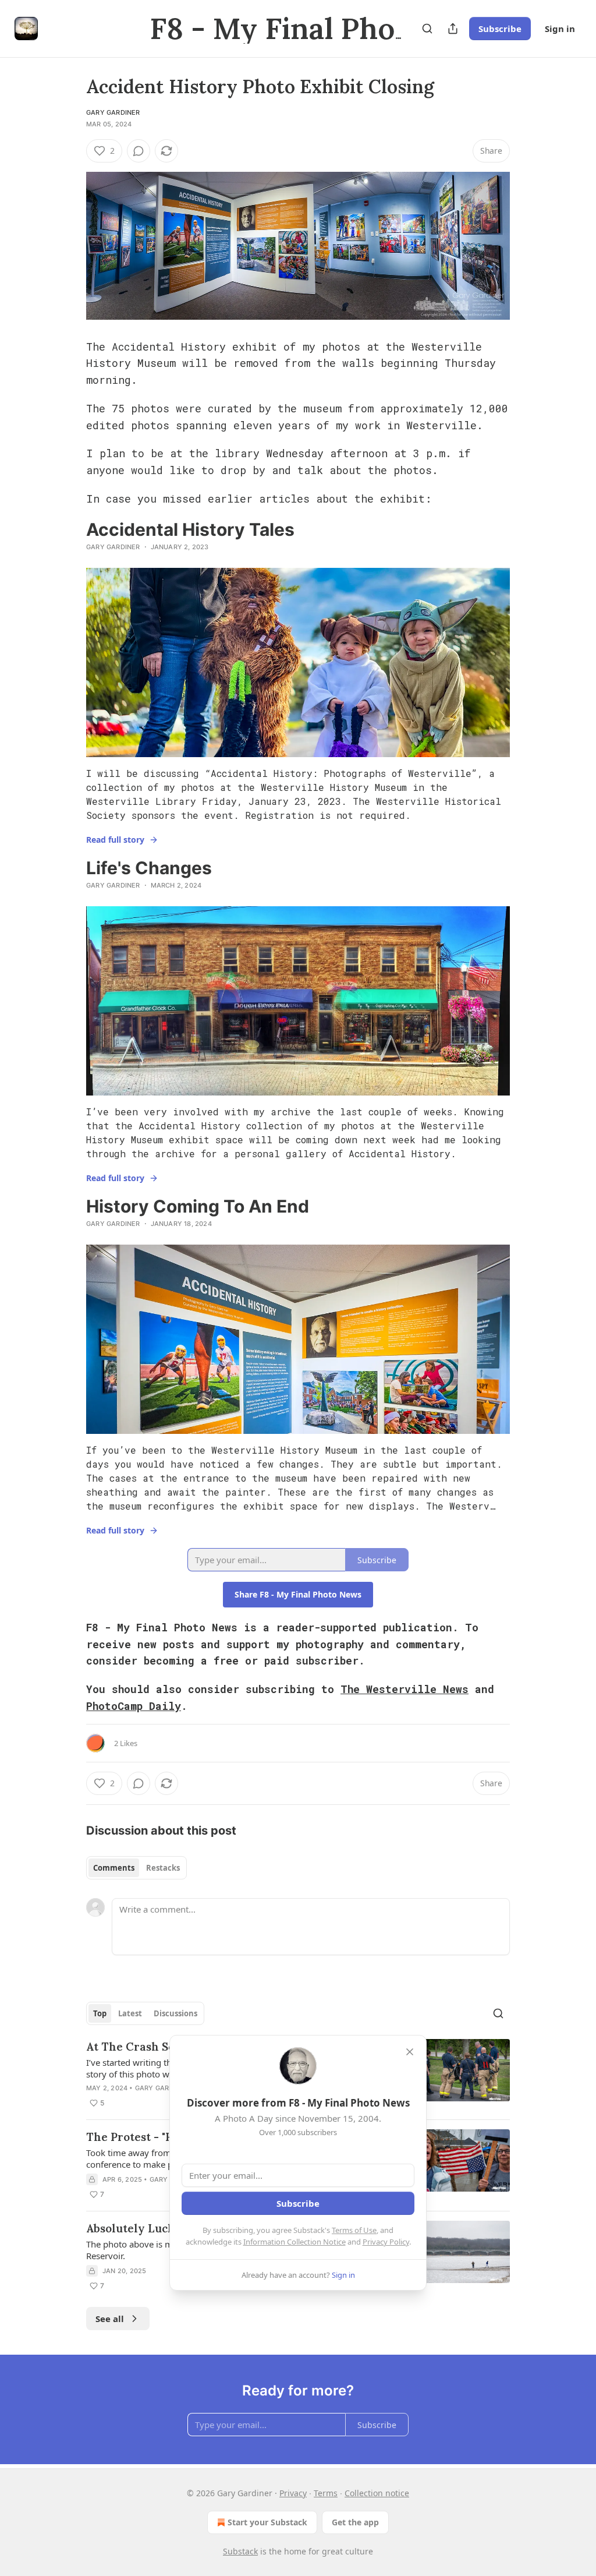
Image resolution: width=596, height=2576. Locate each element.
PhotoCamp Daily (134, 1706)
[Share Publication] (453, 29)
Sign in (560, 29)
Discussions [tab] (175, 2013)
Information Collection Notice (295, 2242)
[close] (410, 2052)
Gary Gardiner (113, 112)
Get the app (355, 2522)
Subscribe (500, 29)
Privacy (293, 2493)
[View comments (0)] (139, 151)
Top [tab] (100, 2013)
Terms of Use (354, 2230)
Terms (326, 2493)
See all (110, 2319)
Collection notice (377, 2493)
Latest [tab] (130, 2013)
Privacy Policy (386, 2242)
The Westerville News (405, 1689)
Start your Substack (267, 2522)
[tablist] (136, 1868)
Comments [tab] (114, 1868)
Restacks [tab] (163, 1868)
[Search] (427, 29)
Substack (240, 2551)
